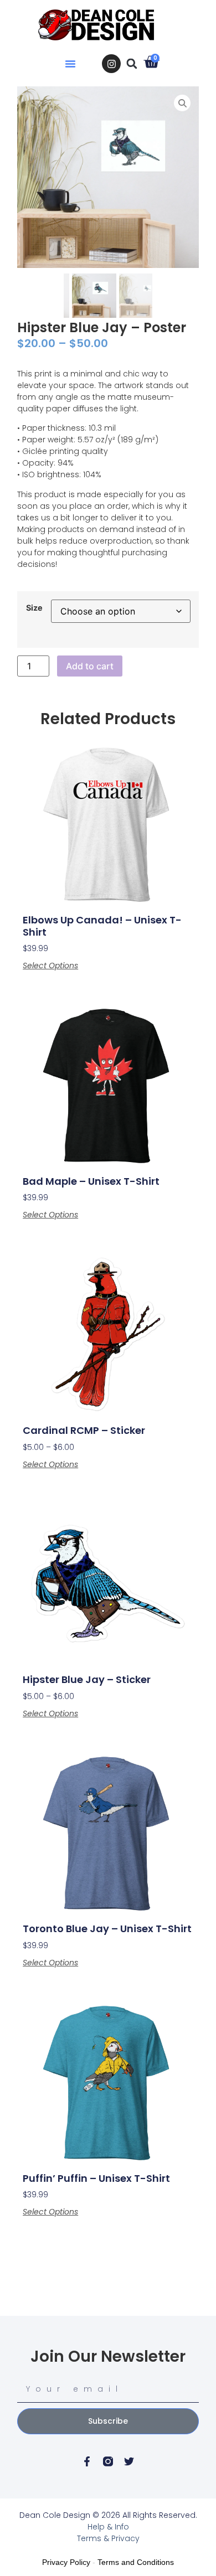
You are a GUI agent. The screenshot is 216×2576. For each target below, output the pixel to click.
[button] (70, 64)
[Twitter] (129, 2461)
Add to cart (90, 666)
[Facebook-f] (87, 2461)
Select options (50, 966)
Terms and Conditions (136, 2562)
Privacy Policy (66, 2562)
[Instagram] (111, 64)
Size (34, 608)
